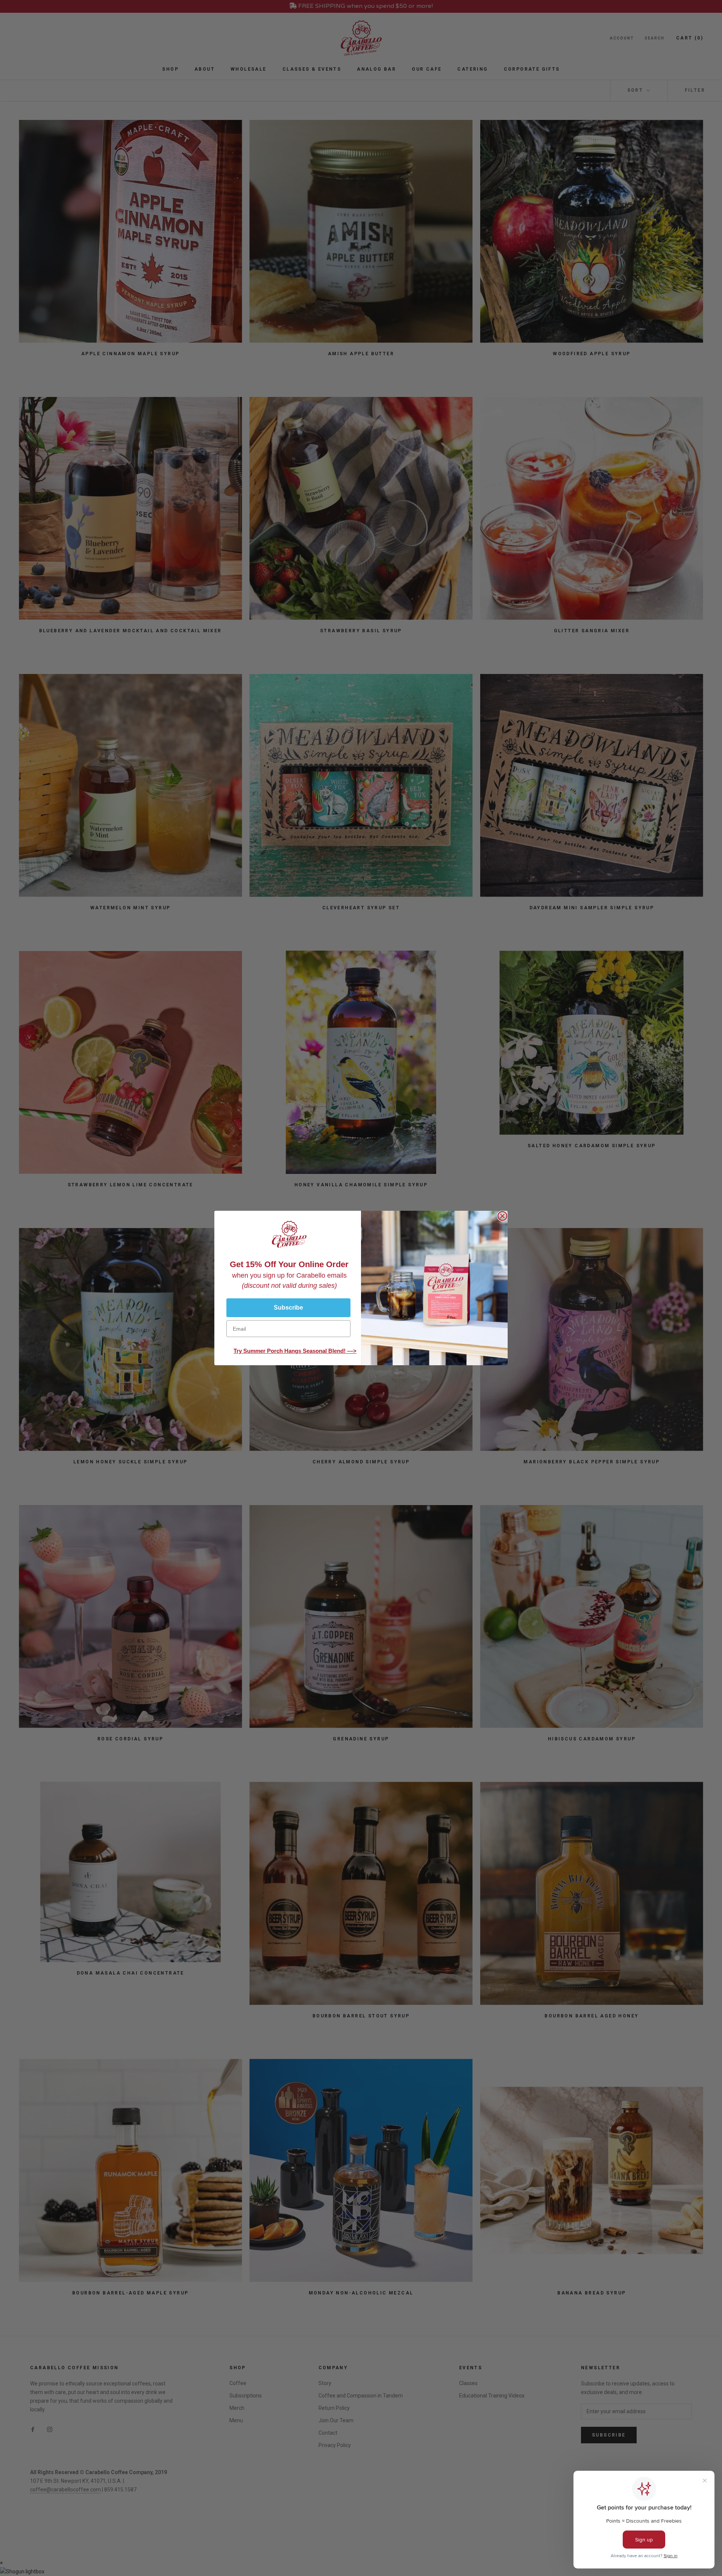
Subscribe (288, 1308)
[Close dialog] (502, 1216)
